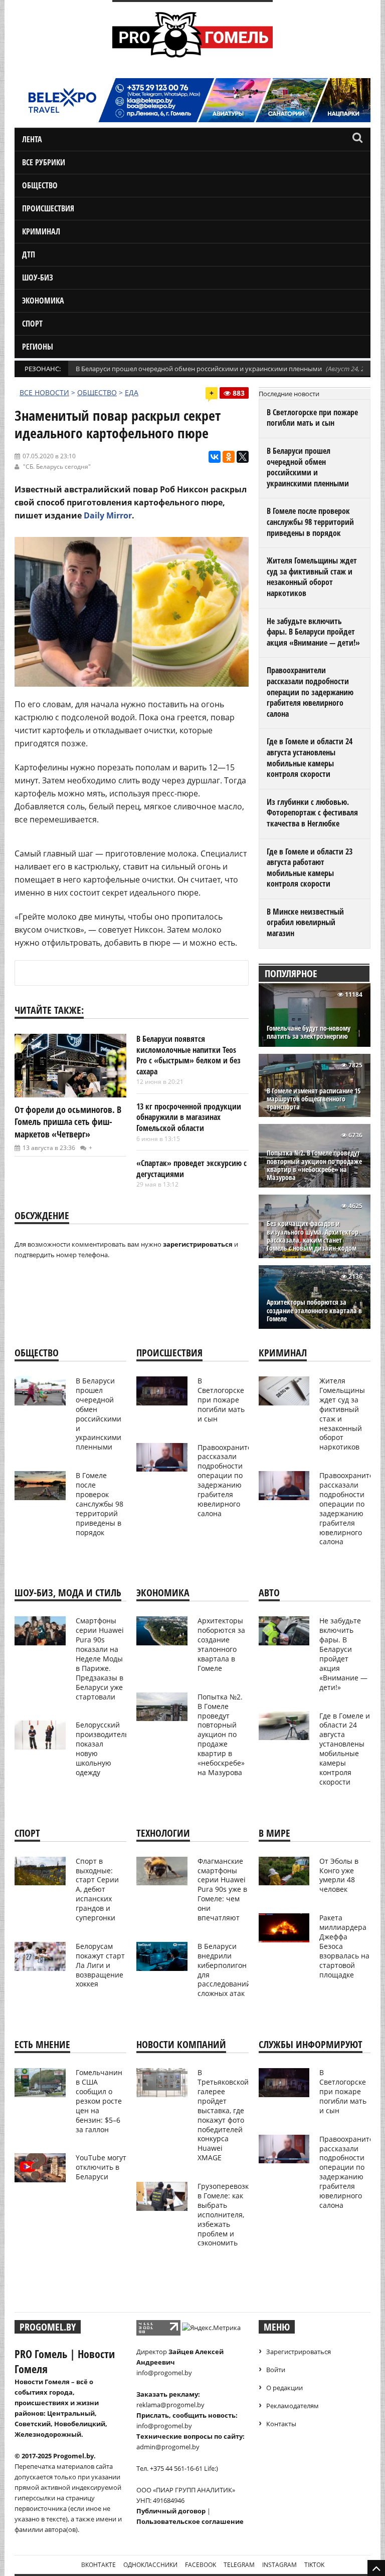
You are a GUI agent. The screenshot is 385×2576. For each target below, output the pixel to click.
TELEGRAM (239, 2565)
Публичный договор (171, 2511)
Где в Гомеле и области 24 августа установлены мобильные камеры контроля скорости (310, 758)
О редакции (284, 2388)
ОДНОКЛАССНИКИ (150, 2565)
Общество (40, 185)
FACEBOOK (201, 2565)
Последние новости (289, 394)
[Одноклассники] (229, 457)
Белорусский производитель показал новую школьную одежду (102, 1748)
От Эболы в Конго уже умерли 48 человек (339, 1875)
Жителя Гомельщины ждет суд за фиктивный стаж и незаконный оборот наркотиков (312, 577)
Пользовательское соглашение (190, 2521)
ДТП (29, 254)
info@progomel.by (164, 2373)
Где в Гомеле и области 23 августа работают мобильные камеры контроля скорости (310, 868)
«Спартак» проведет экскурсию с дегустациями (191, 1169)
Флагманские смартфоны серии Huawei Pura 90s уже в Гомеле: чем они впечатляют (222, 1889)
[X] (243, 457)
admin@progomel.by (168, 2447)
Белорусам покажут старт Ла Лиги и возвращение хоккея (100, 1965)
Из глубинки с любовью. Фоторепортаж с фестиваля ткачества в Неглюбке (312, 813)
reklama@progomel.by (170, 2405)
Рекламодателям (293, 2406)
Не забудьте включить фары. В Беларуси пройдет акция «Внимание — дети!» (313, 632)
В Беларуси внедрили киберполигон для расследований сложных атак (224, 1970)
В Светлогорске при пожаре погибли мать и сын (312, 418)
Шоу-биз (38, 277)
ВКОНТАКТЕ (99, 2565)
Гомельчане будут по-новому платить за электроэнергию (309, 1032)
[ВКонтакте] (215, 457)
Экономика (43, 301)
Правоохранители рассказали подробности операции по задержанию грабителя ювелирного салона (310, 692)
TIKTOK (314, 2565)
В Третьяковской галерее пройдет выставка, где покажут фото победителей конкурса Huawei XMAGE (223, 2115)
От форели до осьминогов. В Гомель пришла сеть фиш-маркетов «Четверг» (68, 1122)
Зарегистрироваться (299, 2352)
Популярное (291, 973)
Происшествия (48, 208)
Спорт (32, 324)
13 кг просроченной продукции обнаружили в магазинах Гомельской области (189, 1117)
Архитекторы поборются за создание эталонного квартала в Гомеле (314, 1311)
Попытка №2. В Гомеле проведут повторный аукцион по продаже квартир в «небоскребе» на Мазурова (314, 1165)
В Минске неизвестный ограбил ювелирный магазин (305, 922)
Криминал (41, 231)
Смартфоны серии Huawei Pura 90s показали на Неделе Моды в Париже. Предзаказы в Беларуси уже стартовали (100, 1658)
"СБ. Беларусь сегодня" (57, 467)
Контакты (281, 2424)
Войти (276, 2370)
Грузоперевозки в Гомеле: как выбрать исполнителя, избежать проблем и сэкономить (225, 2214)
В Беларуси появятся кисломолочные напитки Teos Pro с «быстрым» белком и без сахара (188, 1055)
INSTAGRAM (279, 2565)
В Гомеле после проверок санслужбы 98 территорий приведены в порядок (310, 522)
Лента (32, 139)
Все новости (44, 392)
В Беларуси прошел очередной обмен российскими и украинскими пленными (199, 369)
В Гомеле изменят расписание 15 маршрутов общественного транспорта (314, 1099)
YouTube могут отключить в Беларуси (101, 2167)
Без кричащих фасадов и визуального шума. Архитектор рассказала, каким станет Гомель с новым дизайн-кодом (313, 1236)
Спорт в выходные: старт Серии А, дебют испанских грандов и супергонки (97, 1889)
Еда (132, 392)
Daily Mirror (108, 515)
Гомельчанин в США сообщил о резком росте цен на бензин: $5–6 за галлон (99, 2101)
